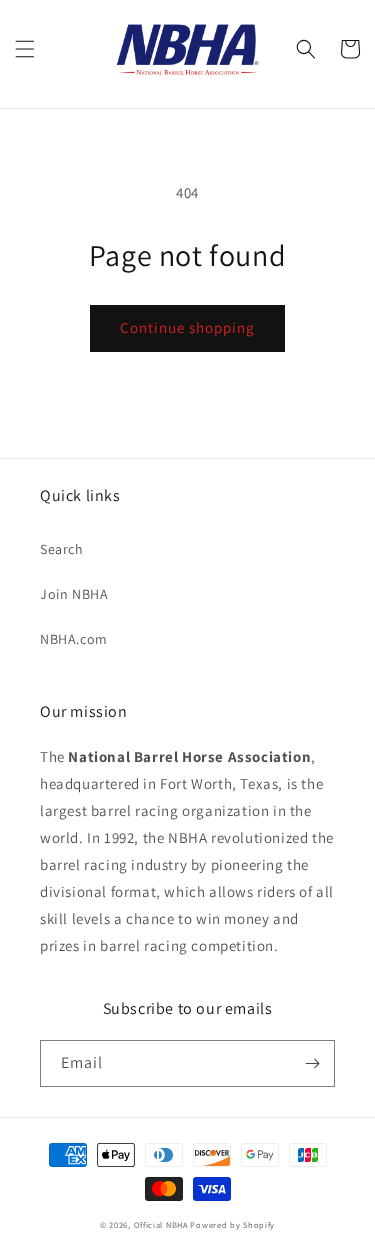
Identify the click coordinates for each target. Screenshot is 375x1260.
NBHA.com (74, 639)
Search (62, 549)
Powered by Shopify (232, 1224)
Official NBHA (161, 1224)
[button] (25, 49)
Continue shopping (187, 327)
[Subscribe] (312, 1063)
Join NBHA (74, 594)
